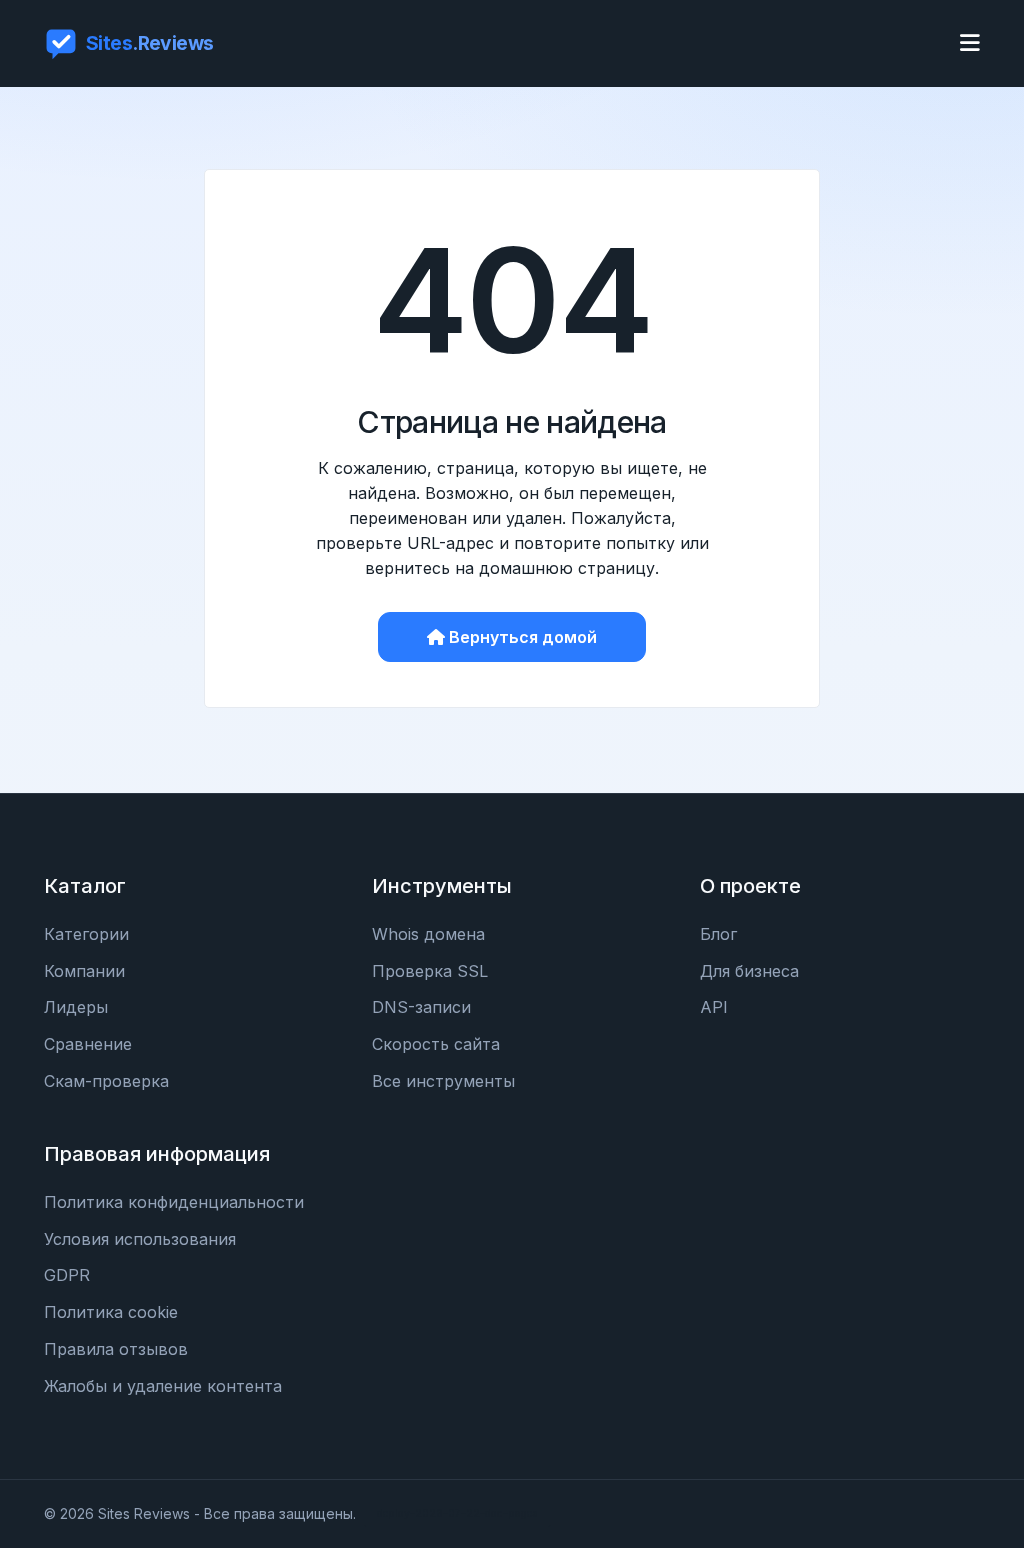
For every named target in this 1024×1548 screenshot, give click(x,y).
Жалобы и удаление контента (163, 1386)
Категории (86, 934)
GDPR (67, 1275)
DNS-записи (421, 1007)
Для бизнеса (749, 971)
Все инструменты (443, 1081)
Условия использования (140, 1239)
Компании (84, 971)
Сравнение (88, 1044)
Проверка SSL (430, 971)
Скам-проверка (106, 1081)
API (714, 1007)
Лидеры (76, 1007)
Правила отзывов (116, 1349)
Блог (718, 934)
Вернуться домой (523, 637)
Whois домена (428, 934)
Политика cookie (111, 1312)
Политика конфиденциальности (174, 1202)
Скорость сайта (436, 1044)
